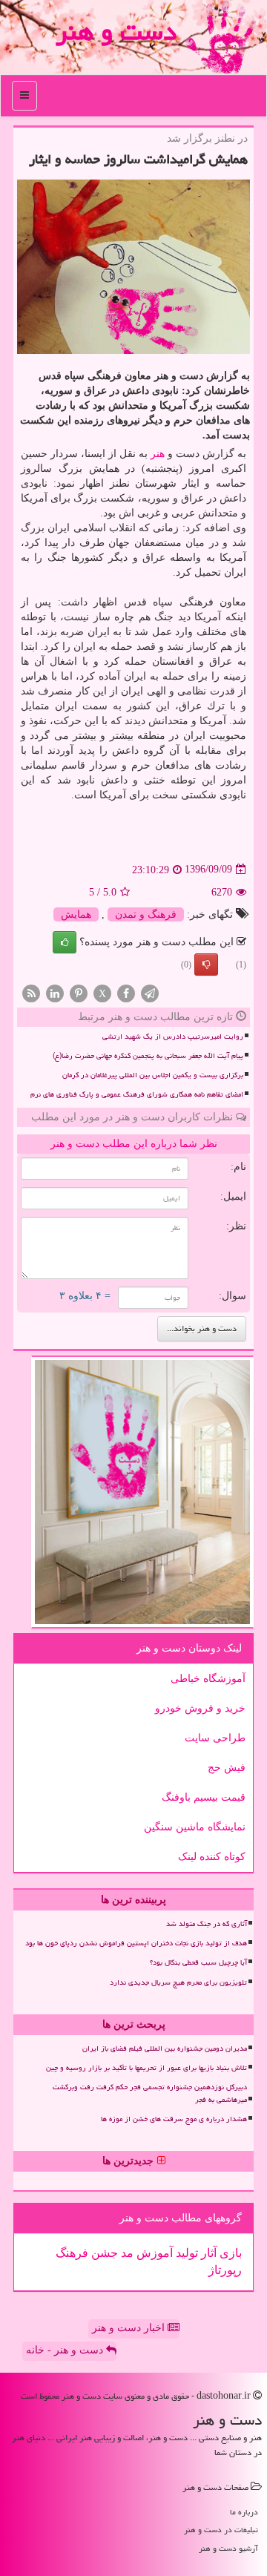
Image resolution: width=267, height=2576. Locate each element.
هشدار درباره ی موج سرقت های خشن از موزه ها (174, 2119)
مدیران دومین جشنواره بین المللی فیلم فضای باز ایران (165, 2048)
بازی (229, 2253)
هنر (158, 454)
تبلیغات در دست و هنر (221, 2530)
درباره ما (244, 2512)
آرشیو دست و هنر (228, 2548)
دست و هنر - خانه (66, 2350)
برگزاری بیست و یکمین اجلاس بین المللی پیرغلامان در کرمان (153, 1075)
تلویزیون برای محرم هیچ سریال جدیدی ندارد (178, 1982)
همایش (76, 914)
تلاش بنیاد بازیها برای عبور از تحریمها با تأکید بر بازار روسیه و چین (146, 2068)
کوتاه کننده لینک (212, 1857)
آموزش (153, 2253)
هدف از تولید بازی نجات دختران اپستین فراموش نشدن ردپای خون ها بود (136, 1943)
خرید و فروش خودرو (200, 1708)
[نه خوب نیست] (206, 965)
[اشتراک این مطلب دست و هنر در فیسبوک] (126, 992)
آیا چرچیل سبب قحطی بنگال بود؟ (198, 1962)
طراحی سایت (215, 1738)
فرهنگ (72, 2253)
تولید (185, 2253)
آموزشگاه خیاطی (208, 1679)
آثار (207, 2253)
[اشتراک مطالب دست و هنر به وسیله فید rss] (31, 992)
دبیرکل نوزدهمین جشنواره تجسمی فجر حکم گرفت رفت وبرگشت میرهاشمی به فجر (150, 2093)
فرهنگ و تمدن (146, 914)
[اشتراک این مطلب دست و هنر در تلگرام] (150, 992)
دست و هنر (116, 32)
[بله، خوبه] (65, 942)
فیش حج (227, 1768)
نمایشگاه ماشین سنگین (195, 1827)
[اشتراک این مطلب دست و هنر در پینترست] (79, 992)
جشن (103, 2253)
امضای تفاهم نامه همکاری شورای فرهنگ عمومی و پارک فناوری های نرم (137, 1094)
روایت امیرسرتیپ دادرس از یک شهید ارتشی (173, 1036)
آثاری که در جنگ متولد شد (207, 1924)
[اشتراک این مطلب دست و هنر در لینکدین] (55, 992)
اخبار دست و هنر (130, 2328)
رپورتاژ (225, 2270)
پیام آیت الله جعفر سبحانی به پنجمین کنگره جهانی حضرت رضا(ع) (148, 1056)
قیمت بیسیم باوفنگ (204, 1797)
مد (126, 2253)
